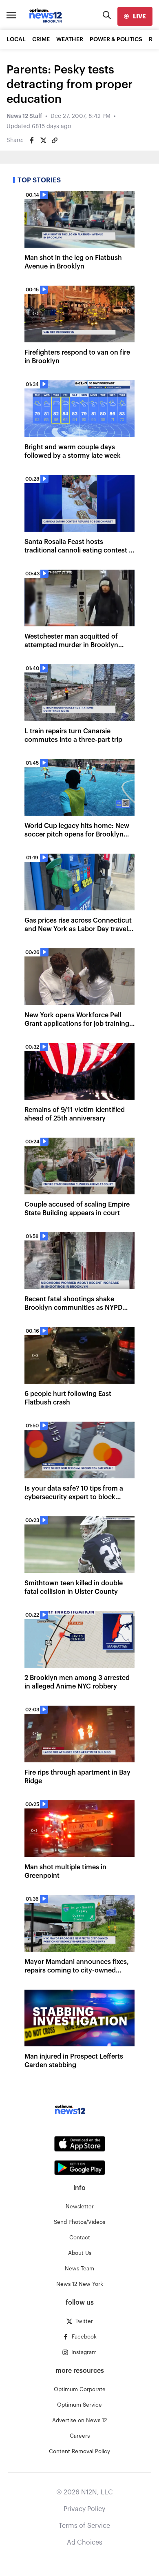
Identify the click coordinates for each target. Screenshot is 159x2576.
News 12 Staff (24, 116)
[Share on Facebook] (32, 140)
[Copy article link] (55, 140)
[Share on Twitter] (43, 140)
